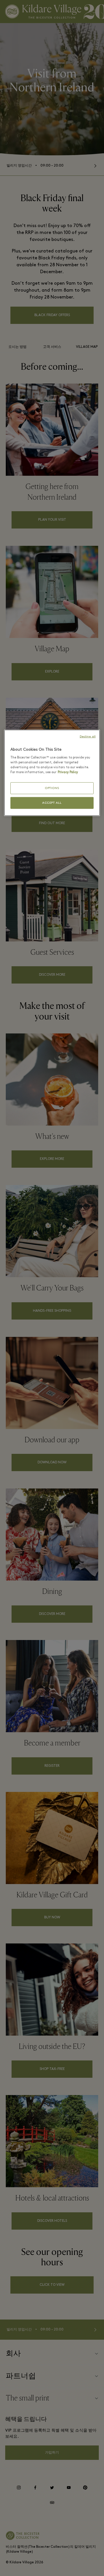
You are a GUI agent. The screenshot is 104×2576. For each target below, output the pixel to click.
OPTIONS (52, 788)
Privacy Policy (68, 772)
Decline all (88, 736)
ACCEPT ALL (52, 803)
